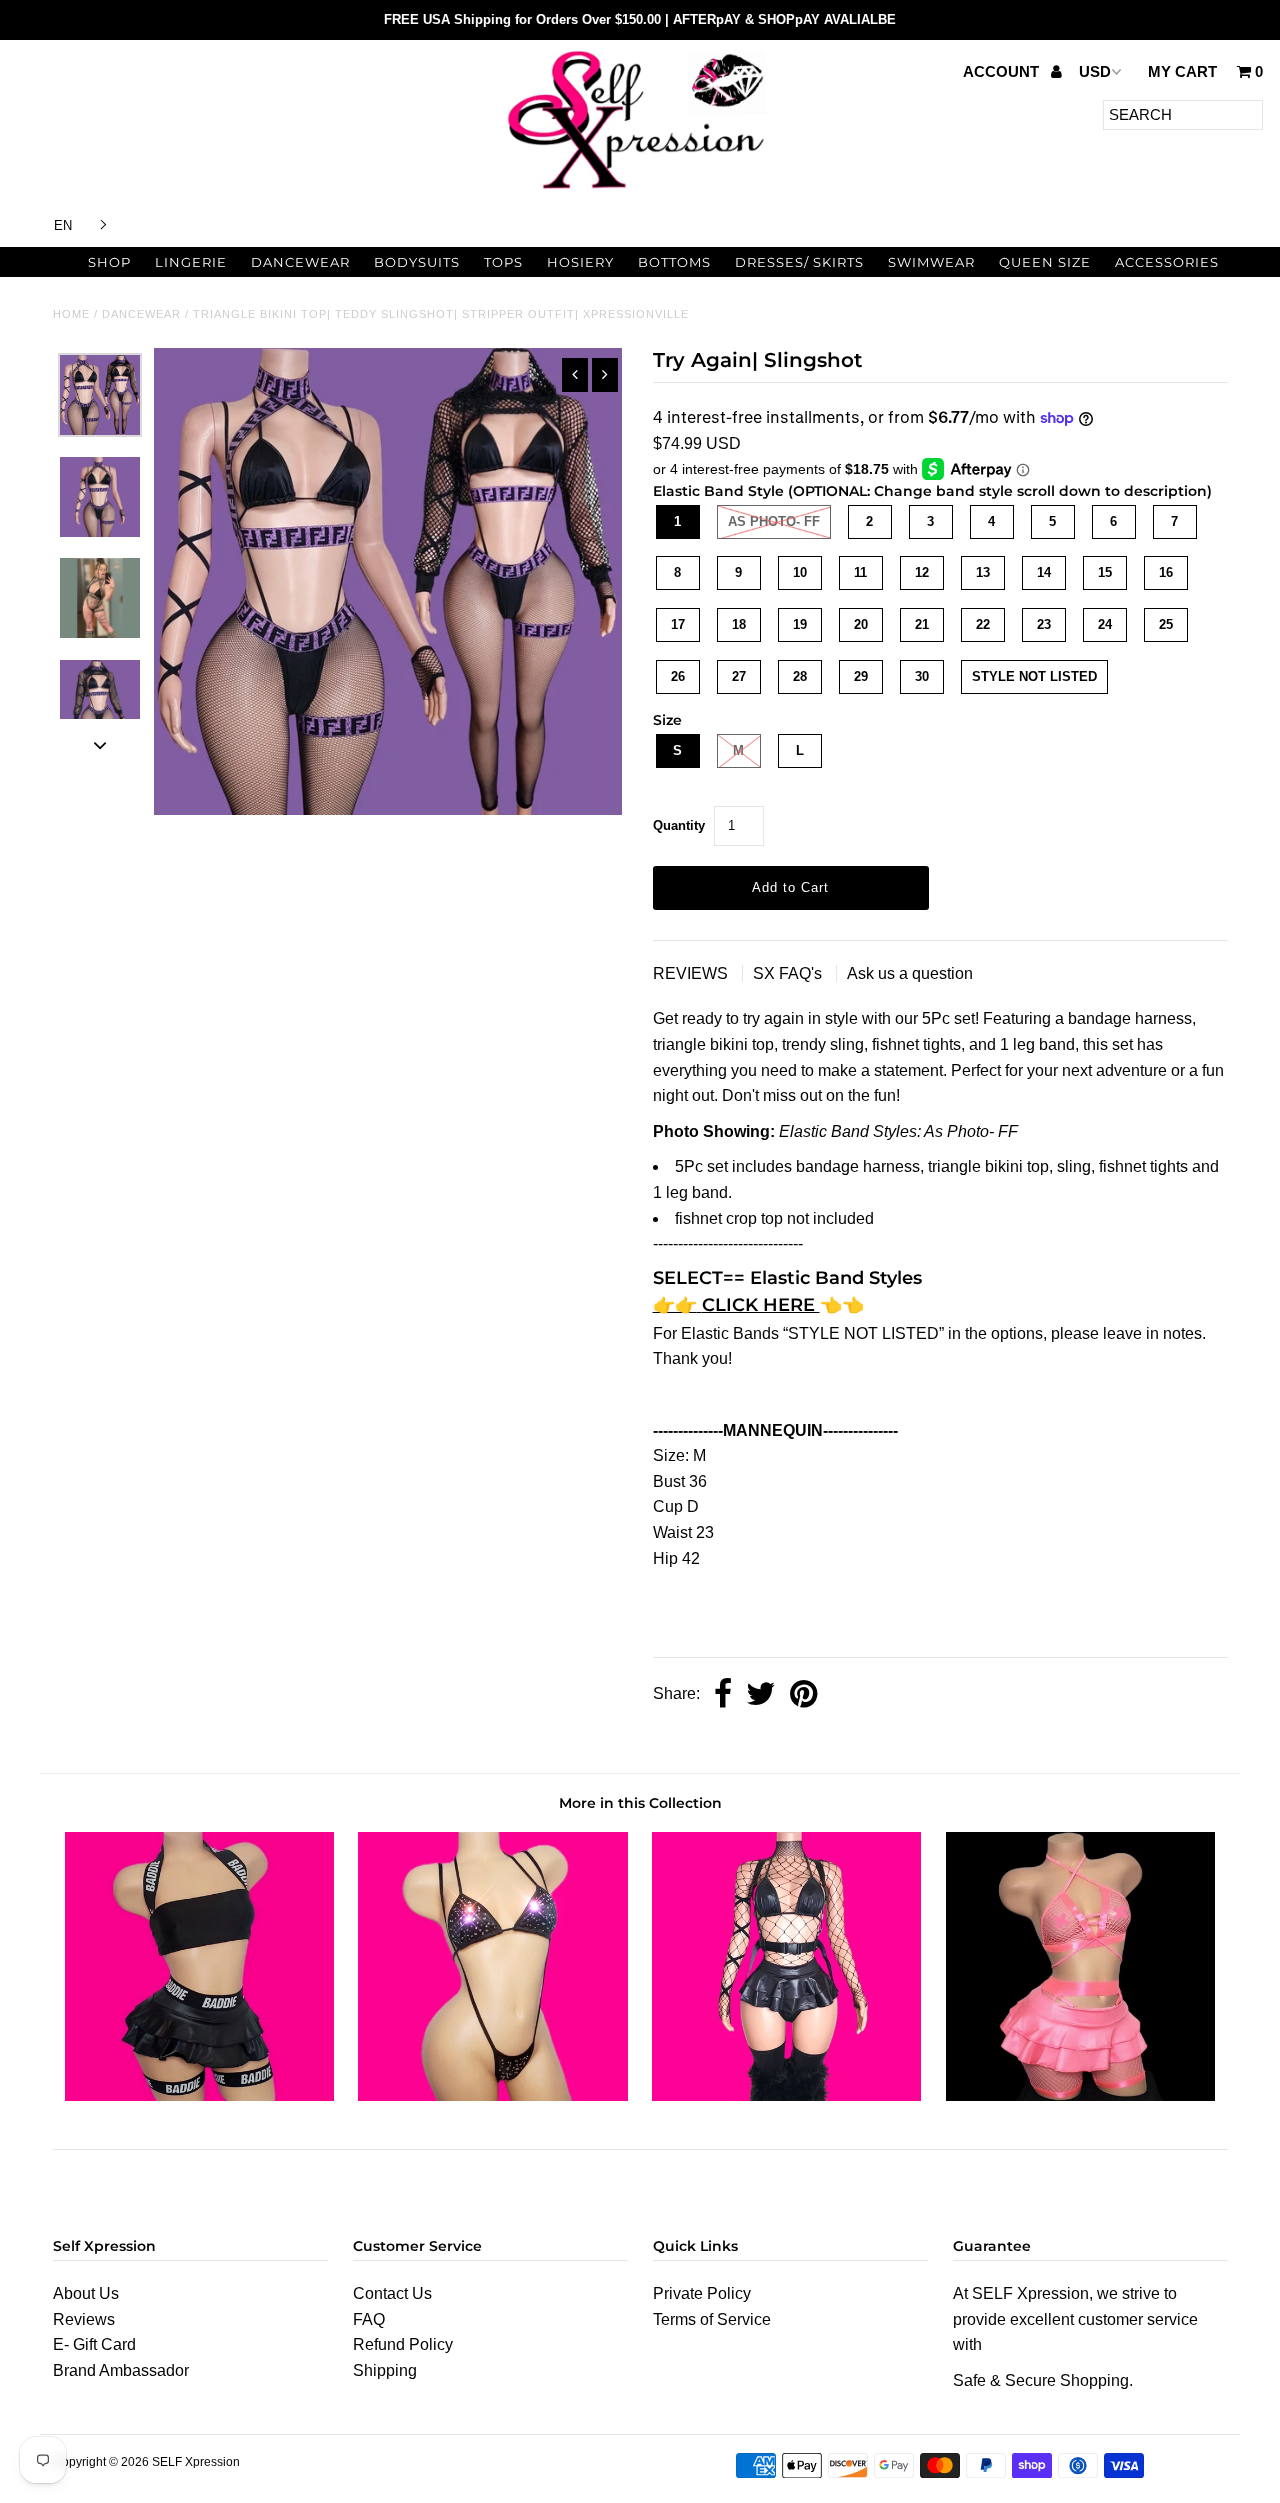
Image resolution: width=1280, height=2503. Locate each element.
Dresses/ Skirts (799, 262)
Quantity (679, 825)
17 (678, 624)
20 (861, 624)
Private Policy (702, 2293)
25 (1166, 624)
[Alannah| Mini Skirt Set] (199, 2095)
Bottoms (674, 262)
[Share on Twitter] (761, 1695)
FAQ (369, 2319)
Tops (503, 262)
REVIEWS (692, 973)
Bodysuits (417, 262)
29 (861, 676)
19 (800, 624)
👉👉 (675, 1305)
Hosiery (580, 262)
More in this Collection (640, 1803)
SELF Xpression (196, 2462)
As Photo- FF (774, 521)
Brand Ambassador (121, 2370)
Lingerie (191, 262)
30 (922, 676)
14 (1044, 572)
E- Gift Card (94, 2344)
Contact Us (392, 2293)
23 (1044, 624)
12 (922, 572)
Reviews (84, 2319)
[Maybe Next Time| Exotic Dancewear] (1080, 2095)
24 (1105, 624)
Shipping (385, 2370)
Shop (109, 262)
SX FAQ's (789, 973)
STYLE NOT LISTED (1034, 676)
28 (800, 676)
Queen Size (1045, 262)
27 (739, 676)
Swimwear (931, 262)
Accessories (1167, 262)
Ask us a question (910, 973)
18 (739, 624)
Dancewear (300, 262)
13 (983, 572)
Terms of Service (712, 2319)
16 (1166, 572)
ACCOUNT (1003, 71)
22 (983, 624)
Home (71, 314)
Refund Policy (403, 2344)
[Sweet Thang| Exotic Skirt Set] (786, 2095)
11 (860, 572)
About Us (86, 2293)
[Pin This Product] (803, 1695)
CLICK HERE (761, 1305)
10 (800, 572)
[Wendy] (492, 2095)
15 (1105, 572)
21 (922, 624)
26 (678, 676)
